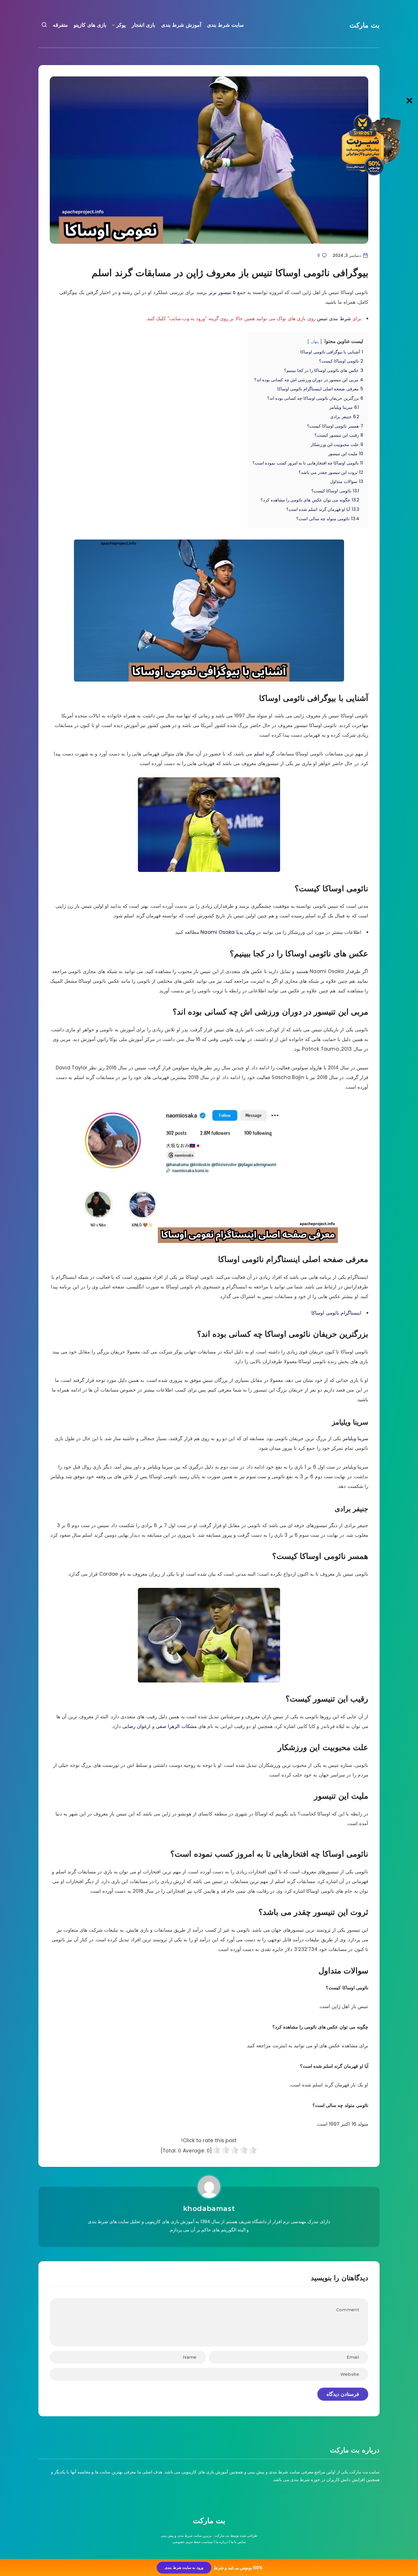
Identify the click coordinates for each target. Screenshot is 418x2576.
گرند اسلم (264, 754)
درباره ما (222, 2542)
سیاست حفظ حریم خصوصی (193, 2542)
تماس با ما (238, 2542)
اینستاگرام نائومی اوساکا (336, 1313)
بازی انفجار (144, 25)
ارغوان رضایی (136, 1726)
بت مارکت (365, 25)
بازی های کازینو (90, 25)
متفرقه (60, 25)
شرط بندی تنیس (334, 318)
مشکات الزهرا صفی (176, 1726)
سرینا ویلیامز (355, 1438)
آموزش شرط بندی (181, 25)
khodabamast (209, 2209)
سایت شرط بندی (225, 25)
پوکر (121, 25)
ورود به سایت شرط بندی (184, 2568)
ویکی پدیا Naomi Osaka (228, 932)
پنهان (315, 342)
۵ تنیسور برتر (222, 292)
